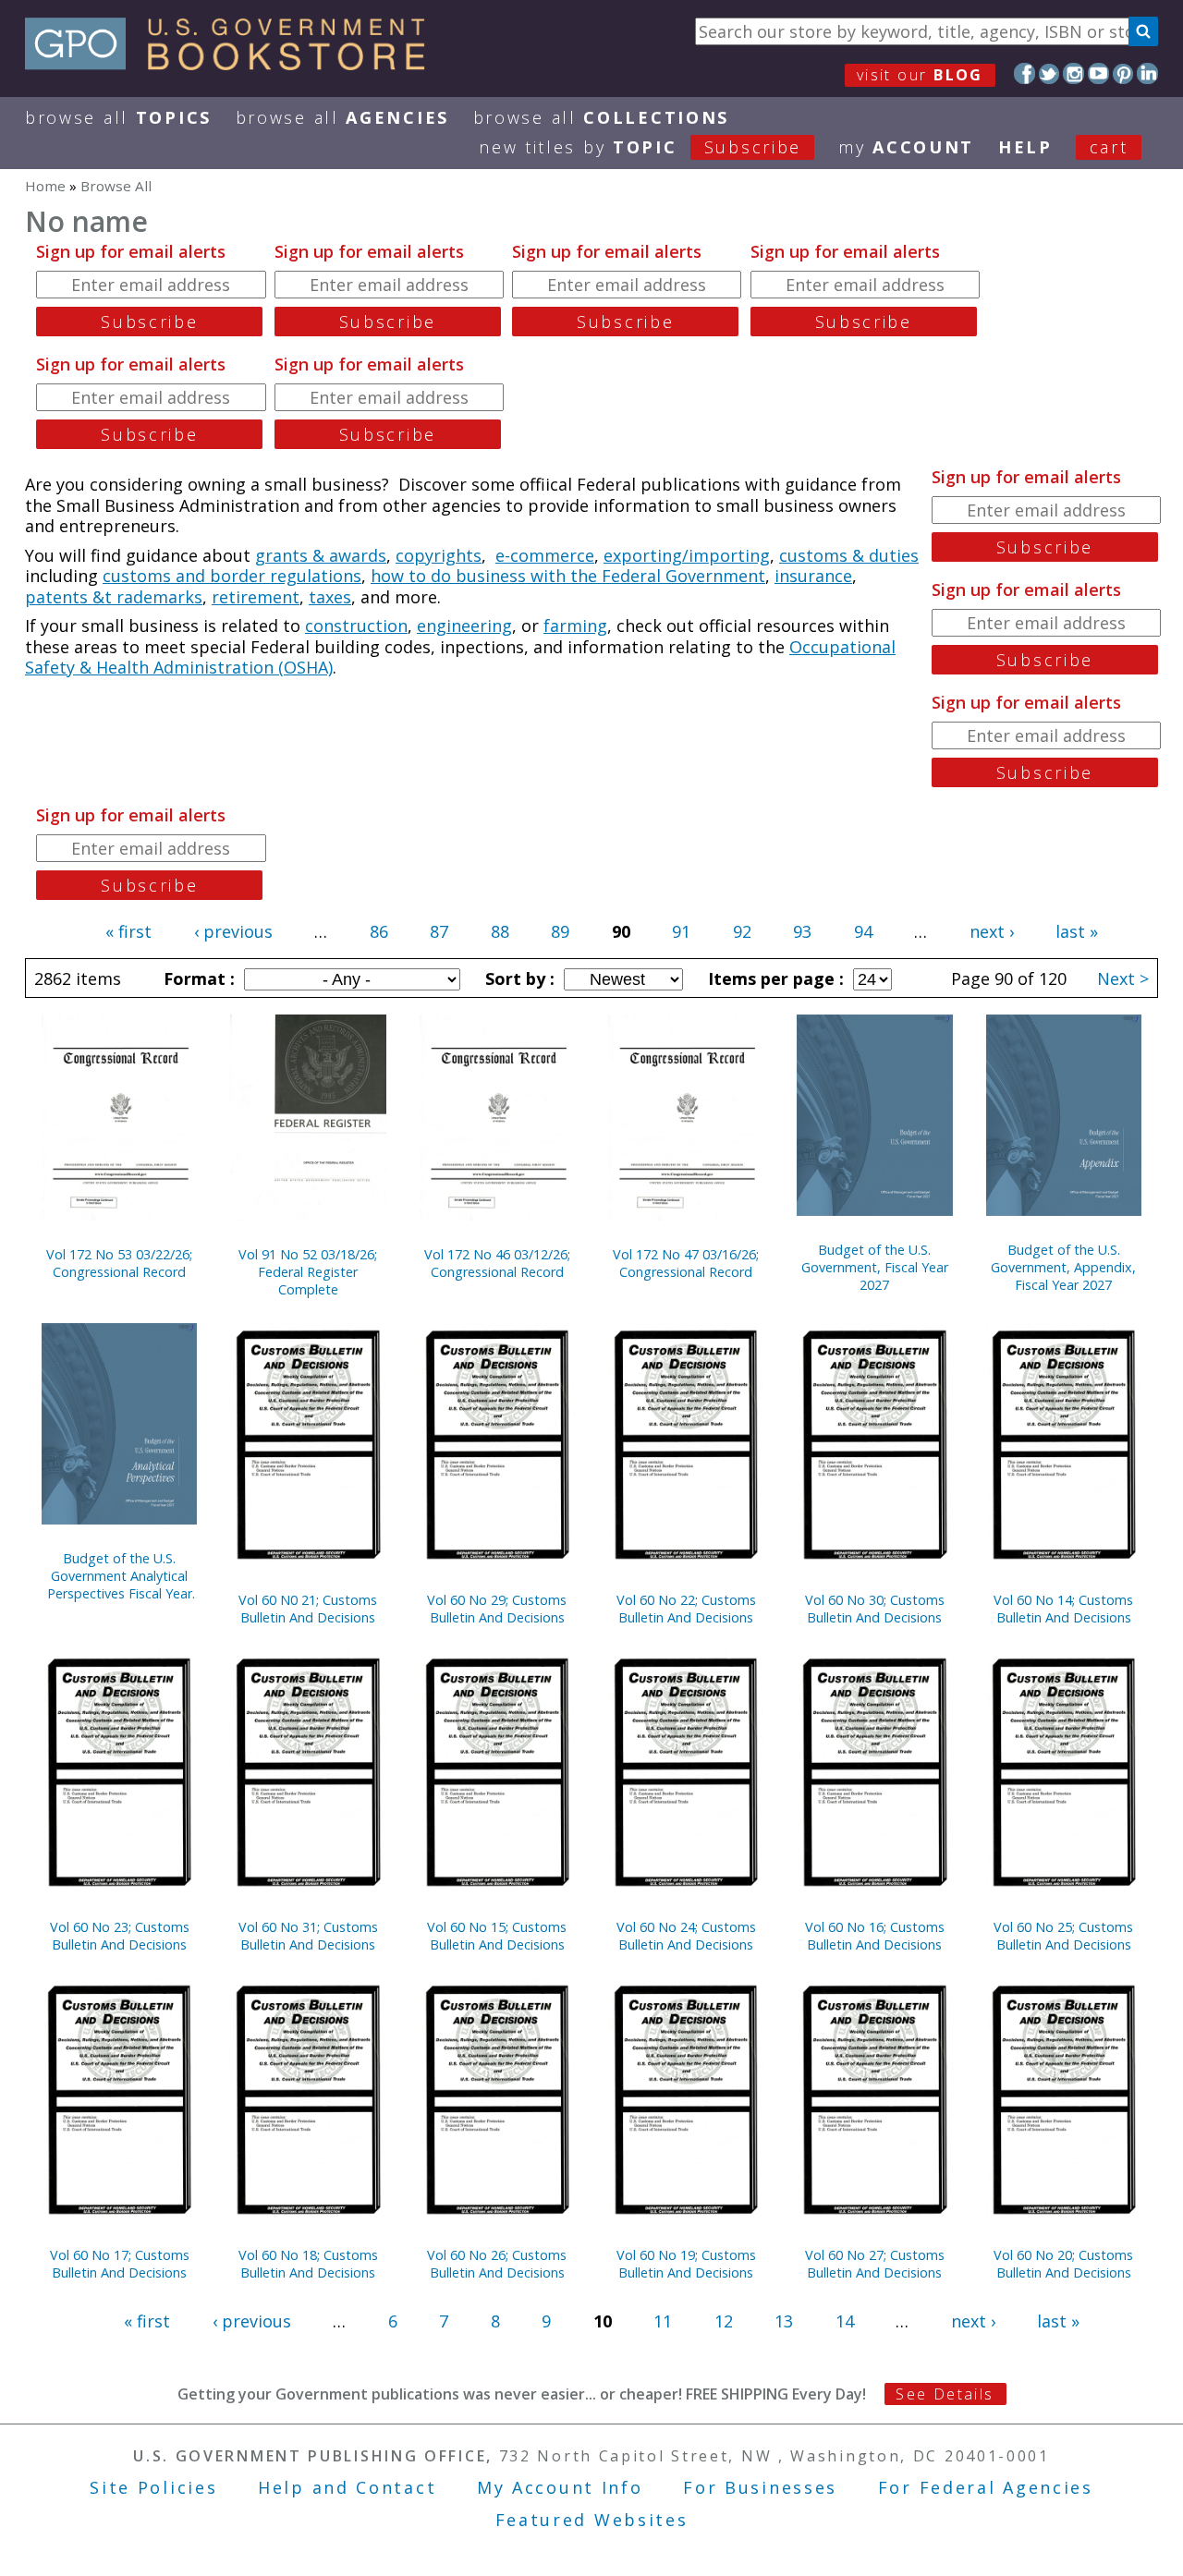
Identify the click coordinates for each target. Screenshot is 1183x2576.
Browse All (118, 117)
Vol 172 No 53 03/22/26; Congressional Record (119, 1263)
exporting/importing (687, 555)
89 (560, 931)
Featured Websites (592, 2520)
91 (681, 931)
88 (500, 931)
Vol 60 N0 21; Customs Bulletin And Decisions (308, 1609)
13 (784, 2321)
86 (379, 931)
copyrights (439, 555)
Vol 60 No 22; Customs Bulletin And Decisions (686, 1609)
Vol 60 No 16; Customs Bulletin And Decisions (875, 1936)
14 (845, 2321)
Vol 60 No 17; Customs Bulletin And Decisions (120, 2264)
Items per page (774, 978)
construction (356, 626)
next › (992, 931)
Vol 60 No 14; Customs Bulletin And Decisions (1063, 1609)
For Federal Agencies (986, 2487)
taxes (330, 597)
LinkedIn (1147, 73)
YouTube (1098, 73)
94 (863, 931)
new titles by (640, 147)
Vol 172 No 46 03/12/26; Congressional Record (497, 1263)
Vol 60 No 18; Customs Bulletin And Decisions (308, 2264)
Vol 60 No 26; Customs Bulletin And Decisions (497, 2264)
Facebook (1024, 73)
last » (1077, 931)
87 (439, 931)
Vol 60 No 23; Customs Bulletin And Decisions (120, 1936)
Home (45, 186)
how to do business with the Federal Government (568, 576)
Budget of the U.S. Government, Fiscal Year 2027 (875, 1267)
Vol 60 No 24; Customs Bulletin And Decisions (686, 1936)
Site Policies (153, 2487)
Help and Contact (347, 2487)
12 (724, 2321)
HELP (1025, 147)
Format (197, 978)
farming (575, 626)
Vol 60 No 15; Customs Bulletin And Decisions (497, 1936)
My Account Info (560, 2487)
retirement (256, 597)
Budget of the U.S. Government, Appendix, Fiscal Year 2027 (1063, 1267)
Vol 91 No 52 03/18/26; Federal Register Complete (308, 1272)
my (906, 147)
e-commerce (545, 555)
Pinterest (1123, 73)
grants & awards (321, 555)
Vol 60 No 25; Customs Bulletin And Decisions (1063, 1936)
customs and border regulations (232, 576)
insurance (813, 576)
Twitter (1049, 73)
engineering (464, 626)
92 (742, 931)
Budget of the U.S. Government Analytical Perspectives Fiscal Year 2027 (120, 1576)
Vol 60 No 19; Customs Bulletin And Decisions (686, 2264)
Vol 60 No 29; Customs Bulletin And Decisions (497, 1609)
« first (128, 931)
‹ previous (233, 931)
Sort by (518, 978)
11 (663, 2321)
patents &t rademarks (114, 597)
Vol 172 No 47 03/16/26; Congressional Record (686, 1263)
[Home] (233, 64)
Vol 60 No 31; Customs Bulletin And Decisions (308, 1936)
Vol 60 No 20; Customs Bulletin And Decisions (1063, 2264)
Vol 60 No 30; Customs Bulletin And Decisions (875, 1609)
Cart (1109, 147)
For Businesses (760, 2487)
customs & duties (849, 555)
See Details (945, 2394)
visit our (920, 75)
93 (802, 931)
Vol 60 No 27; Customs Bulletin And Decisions (875, 2264)
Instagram (1073, 73)
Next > (1123, 978)
